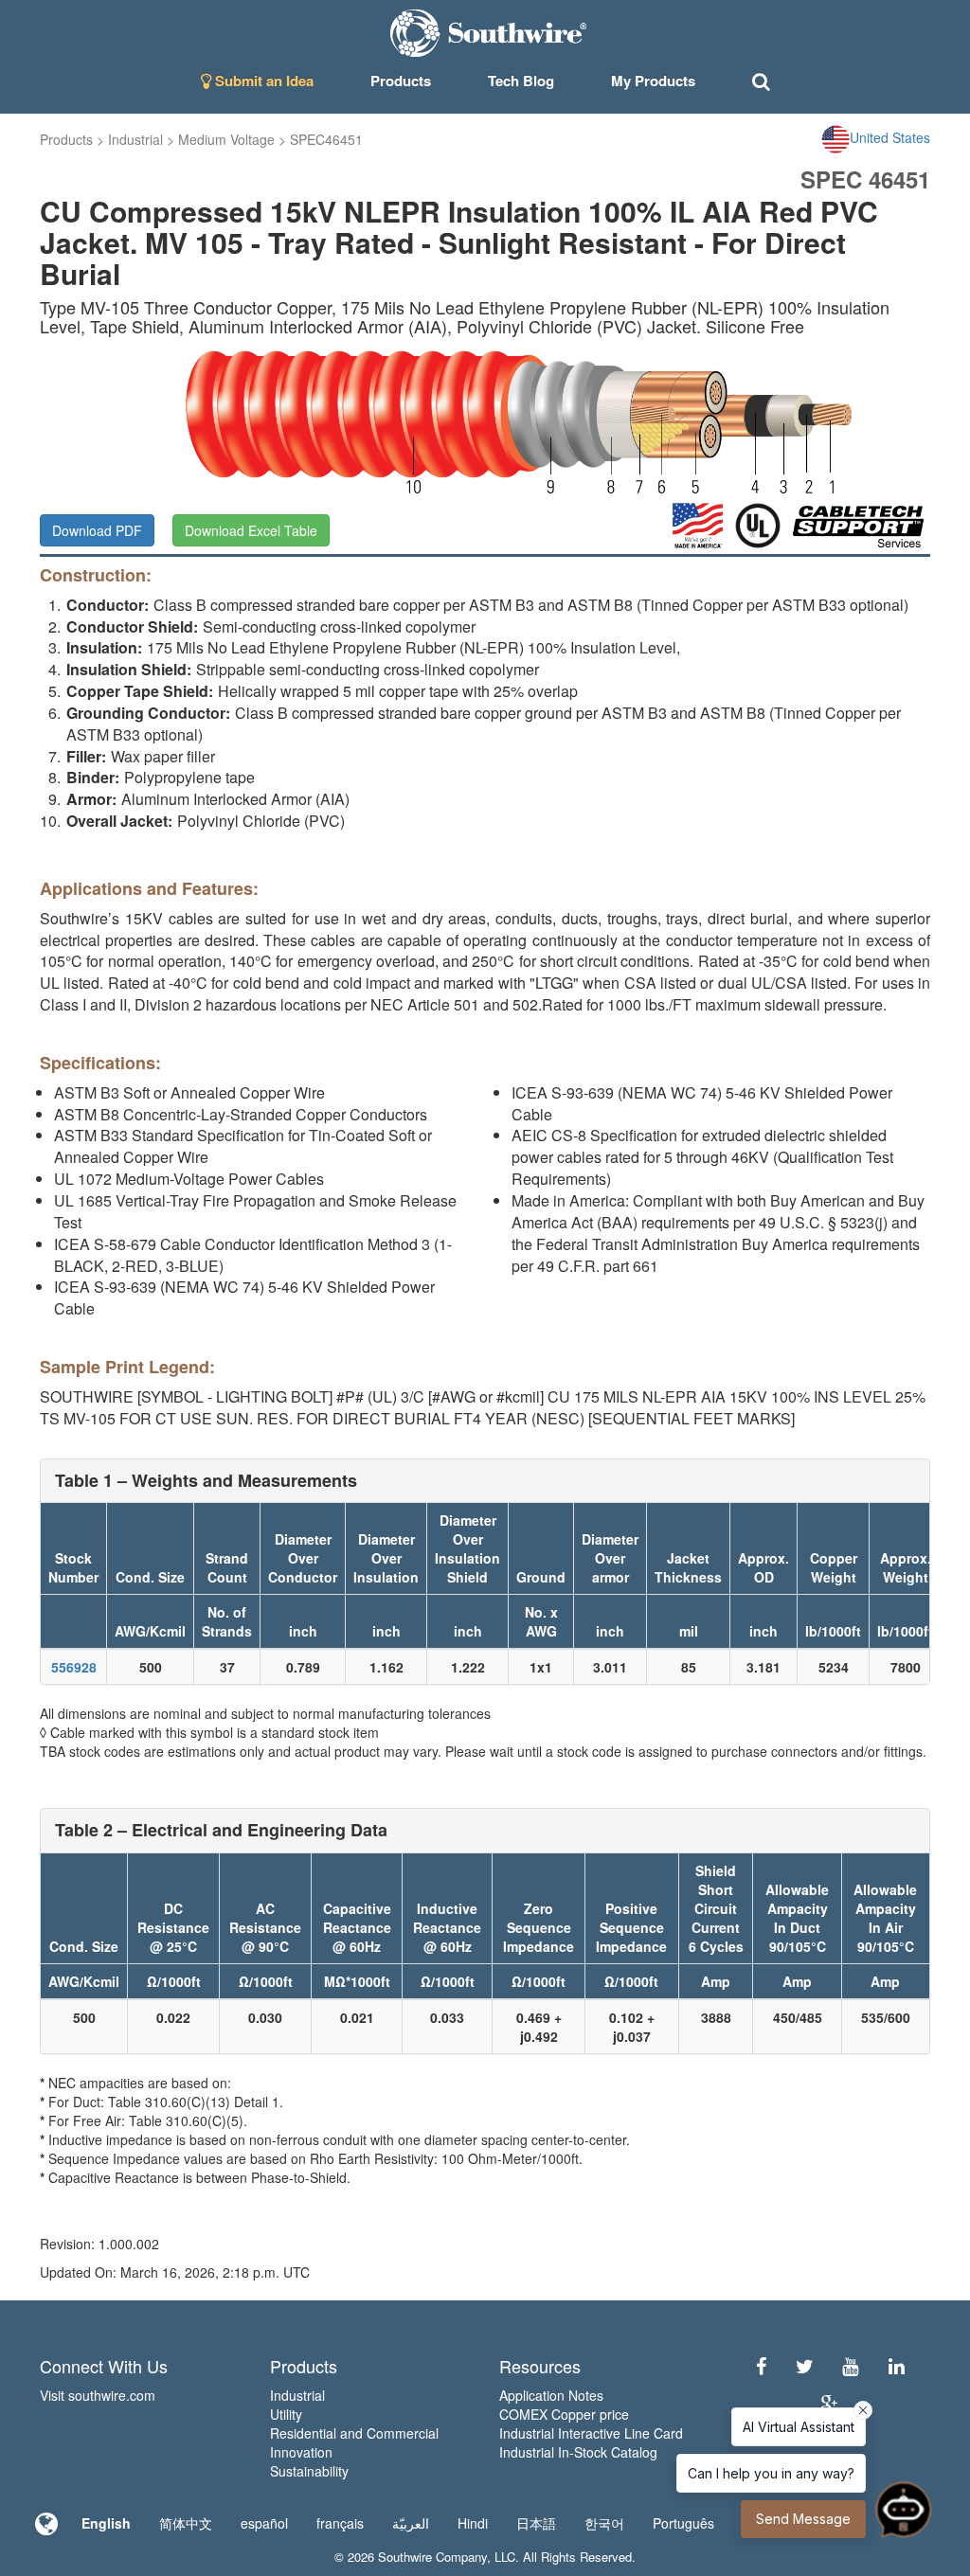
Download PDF (97, 530)
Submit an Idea (262, 80)
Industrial (135, 139)
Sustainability (309, 2471)
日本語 (536, 2523)
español (264, 2523)
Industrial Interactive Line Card (591, 2433)
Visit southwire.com (98, 2395)
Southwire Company (432, 2557)
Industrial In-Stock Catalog (578, 2452)
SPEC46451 (326, 139)
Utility (286, 2414)
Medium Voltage (226, 139)
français (340, 2523)
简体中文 (186, 2523)
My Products (653, 80)
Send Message (803, 2519)
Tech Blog (521, 80)
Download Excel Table (251, 530)
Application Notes (551, 2395)
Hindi (473, 2523)
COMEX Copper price (564, 2414)
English (106, 2523)
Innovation (301, 2452)
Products (66, 139)
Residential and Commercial (354, 2433)
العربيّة (411, 2523)
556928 (74, 1667)
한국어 (604, 2523)
